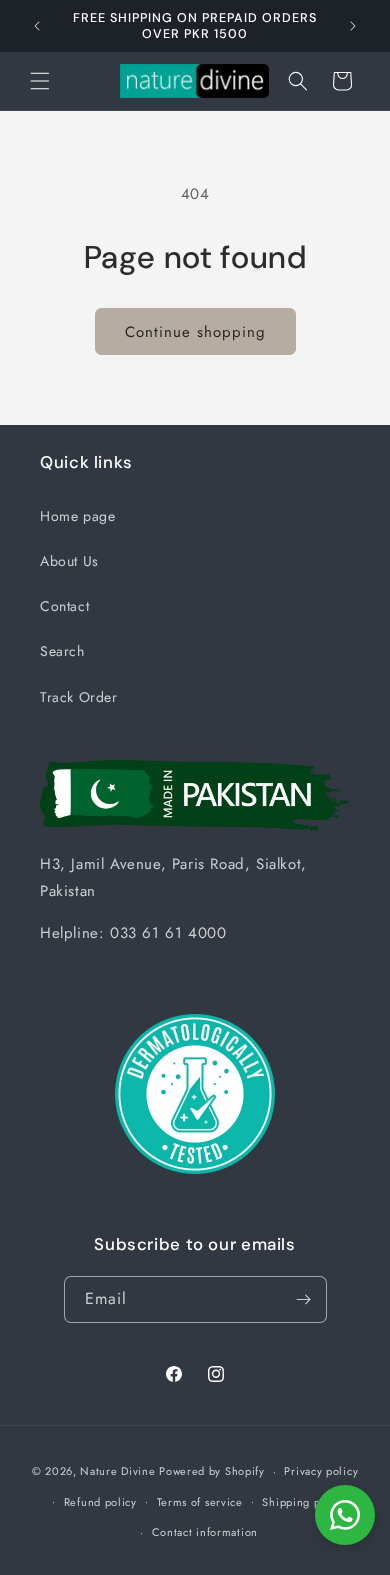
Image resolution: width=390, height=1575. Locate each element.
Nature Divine (117, 1471)
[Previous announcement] (37, 26)
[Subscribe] (304, 1299)
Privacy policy (321, 1471)
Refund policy (100, 1502)
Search (62, 651)
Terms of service (200, 1502)
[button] (40, 81)
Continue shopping (195, 332)
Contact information (205, 1532)
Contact (64, 606)
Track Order (79, 697)
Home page (77, 516)
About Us (69, 561)
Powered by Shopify (212, 1471)
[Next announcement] (353, 26)
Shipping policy (304, 1502)
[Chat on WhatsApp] (345, 1515)
